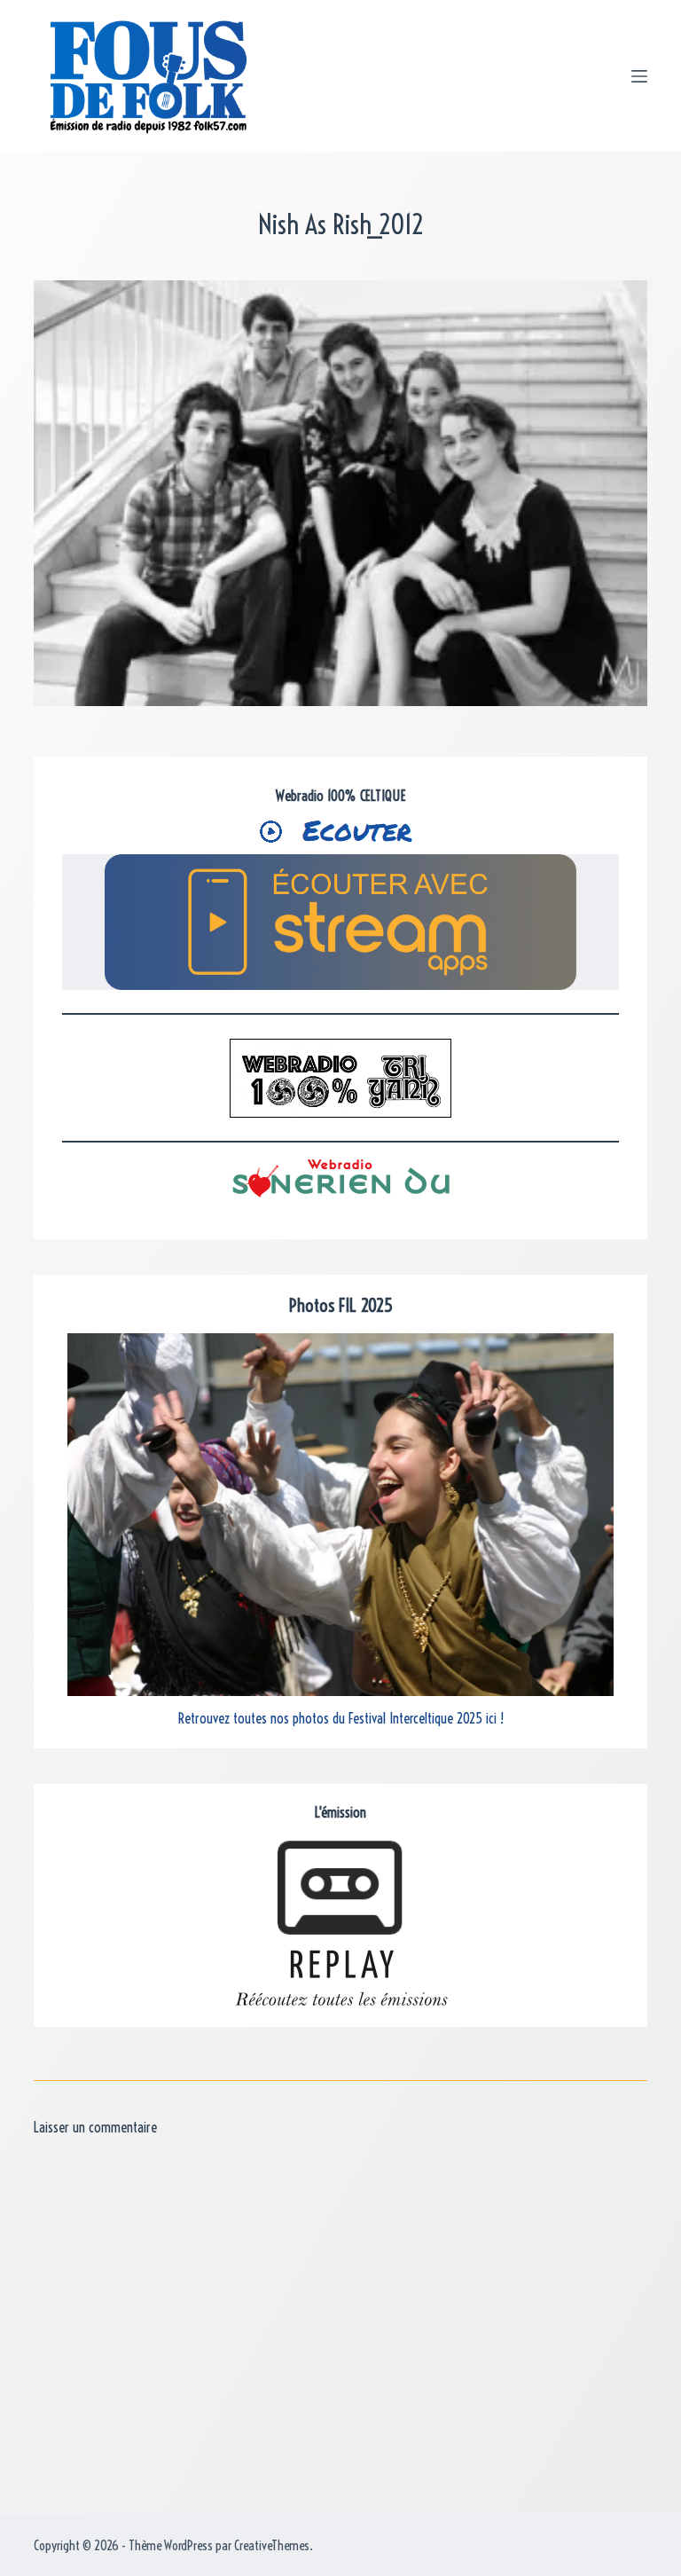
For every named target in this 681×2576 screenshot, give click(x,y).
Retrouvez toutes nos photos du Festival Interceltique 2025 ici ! (341, 1718)
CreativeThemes (272, 2545)
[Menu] (639, 76)
